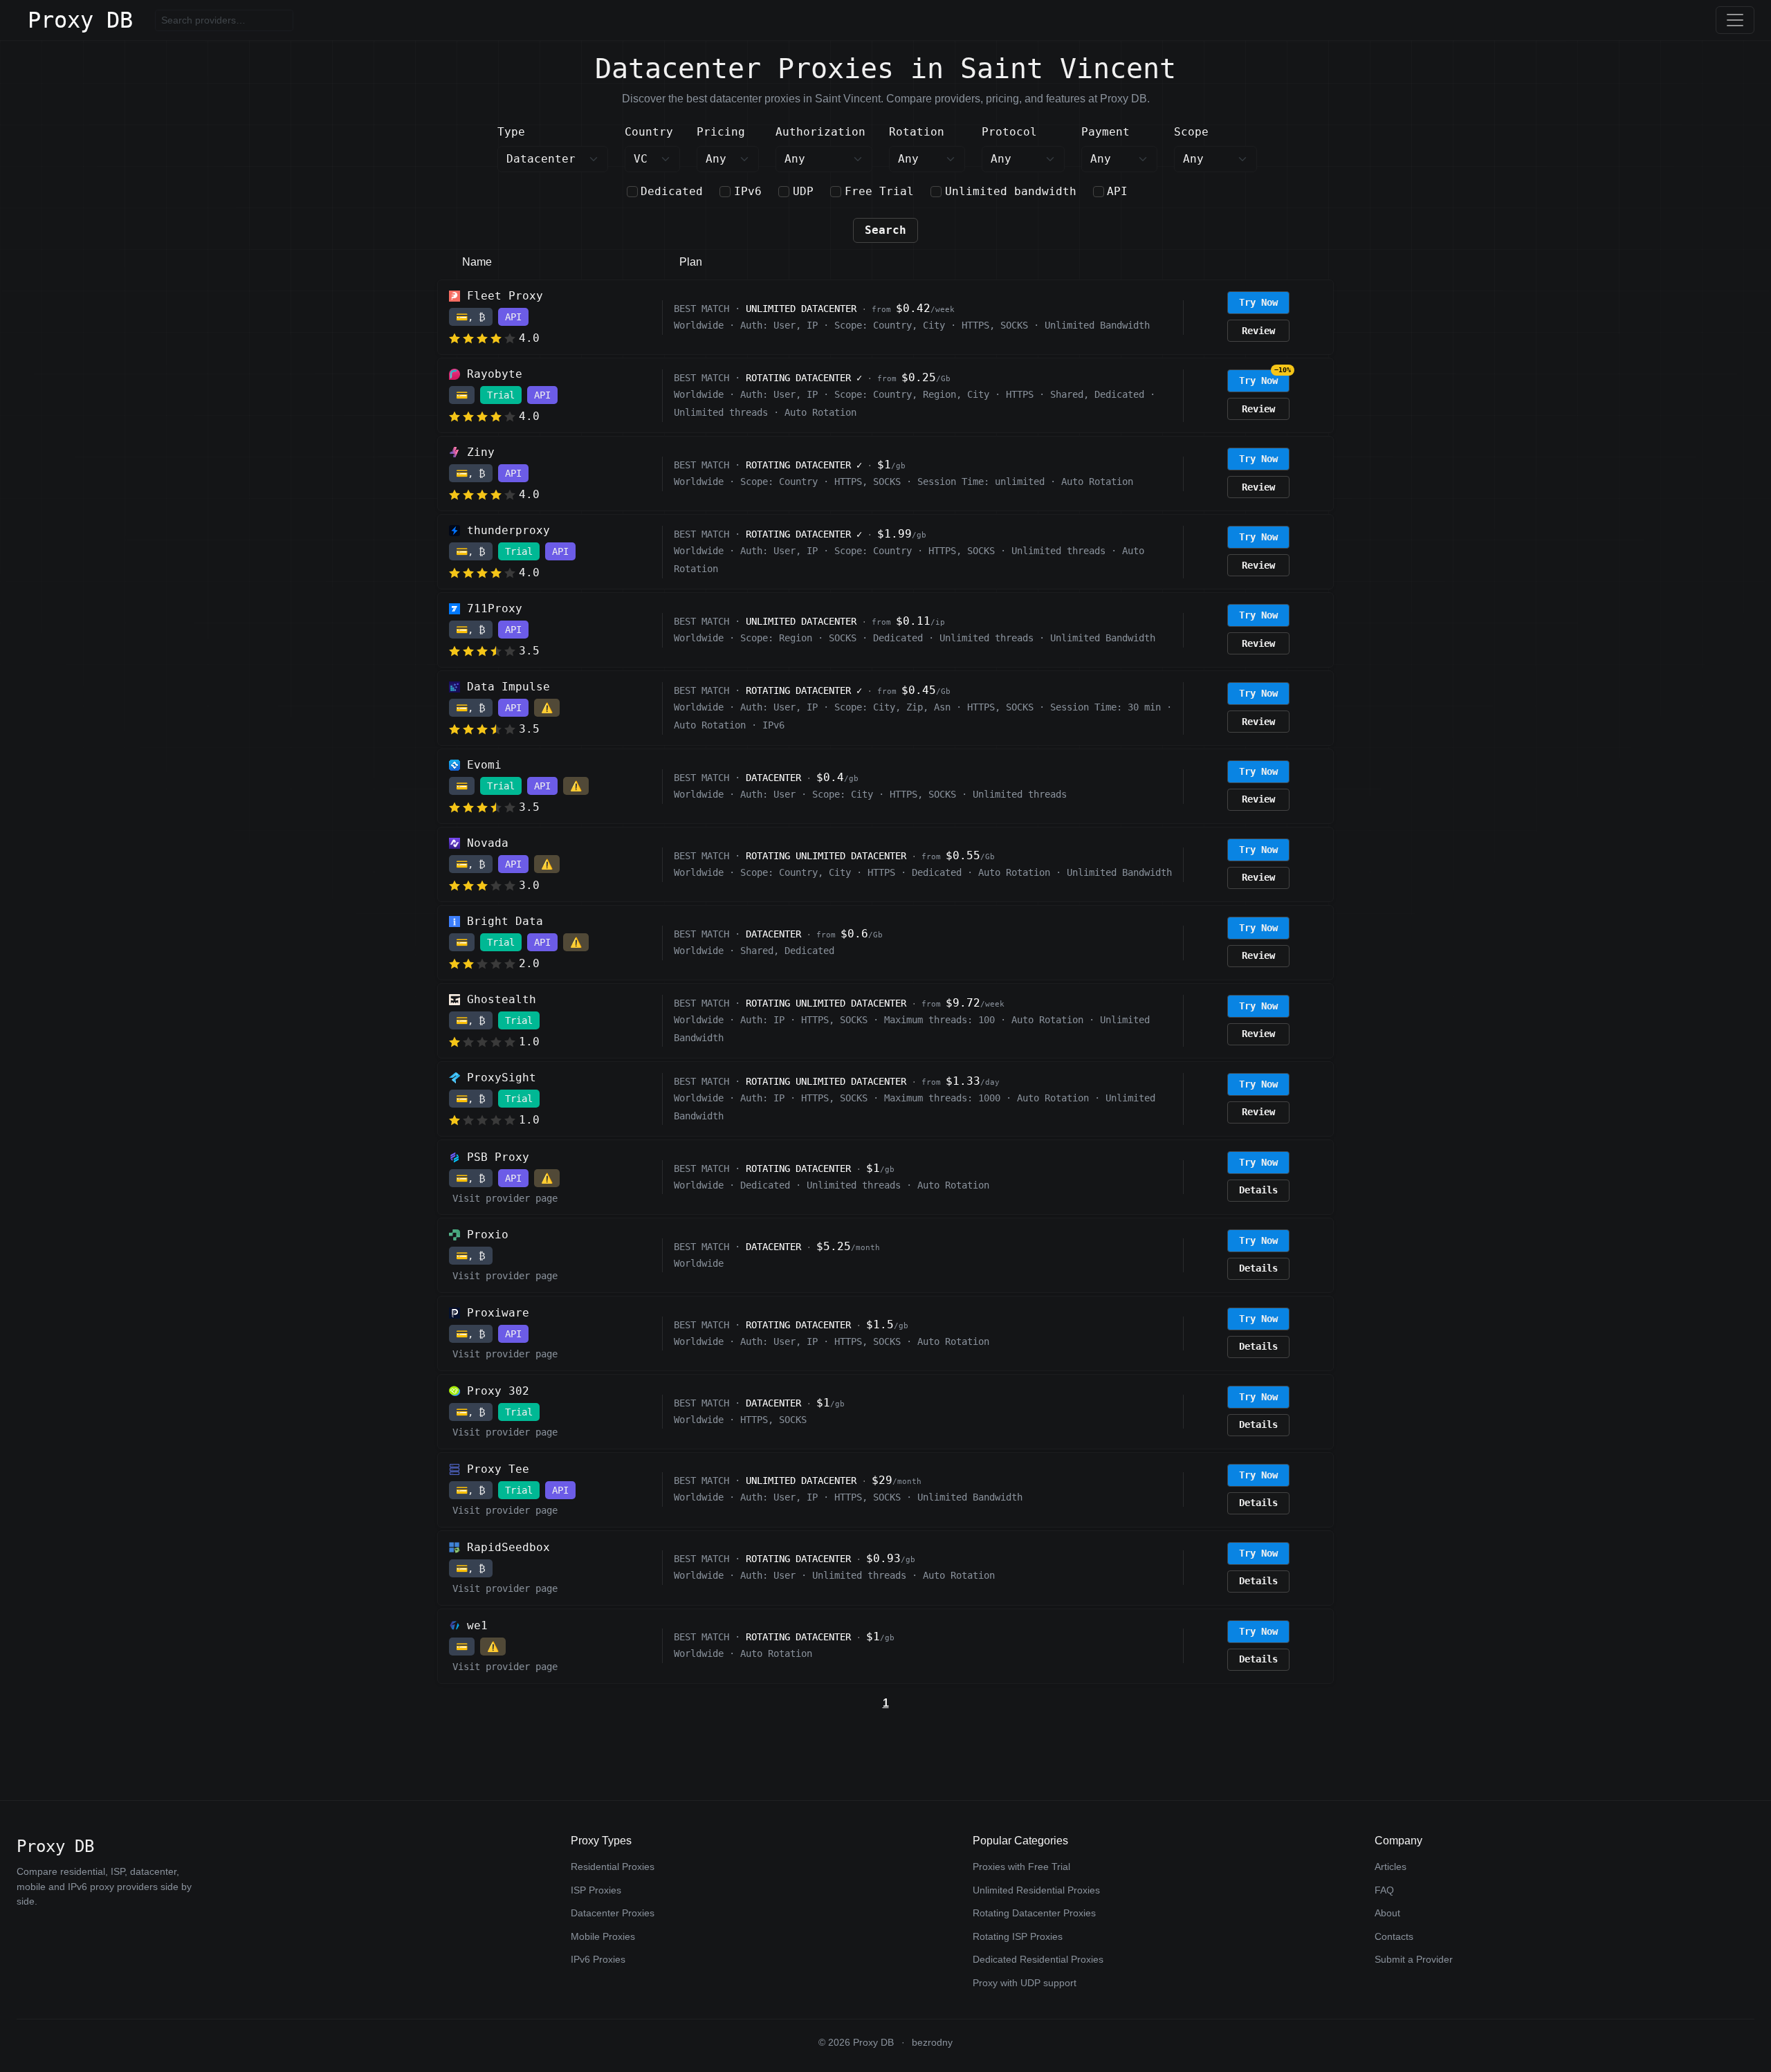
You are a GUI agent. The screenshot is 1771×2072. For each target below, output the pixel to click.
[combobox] (652, 159)
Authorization (820, 132)
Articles (1391, 1867)
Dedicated (672, 191)
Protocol (1009, 132)
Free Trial (879, 191)
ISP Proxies (596, 1890)
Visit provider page (505, 1198)
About (1387, 1913)
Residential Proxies (613, 1867)
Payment (1105, 132)
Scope (1191, 132)
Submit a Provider (1414, 1959)
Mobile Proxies (603, 1936)
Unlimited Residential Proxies (1036, 1890)
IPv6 (748, 191)
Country (649, 132)
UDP (803, 191)
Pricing (721, 132)
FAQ (1384, 1890)
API (1117, 191)
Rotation (917, 132)
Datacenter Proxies (613, 1913)
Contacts (1394, 1936)
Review (1258, 331)
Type (511, 132)
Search (885, 230)
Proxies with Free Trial (1021, 1867)
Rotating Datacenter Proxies (1034, 1913)
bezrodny (932, 2043)
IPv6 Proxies (598, 1959)
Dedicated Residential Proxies (1038, 1959)
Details (1258, 1190)
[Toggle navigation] (1735, 20)
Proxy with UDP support (1025, 1983)
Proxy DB (80, 20)
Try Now (1258, 302)
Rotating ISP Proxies (1018, 1936)
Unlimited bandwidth (1011, 191)
